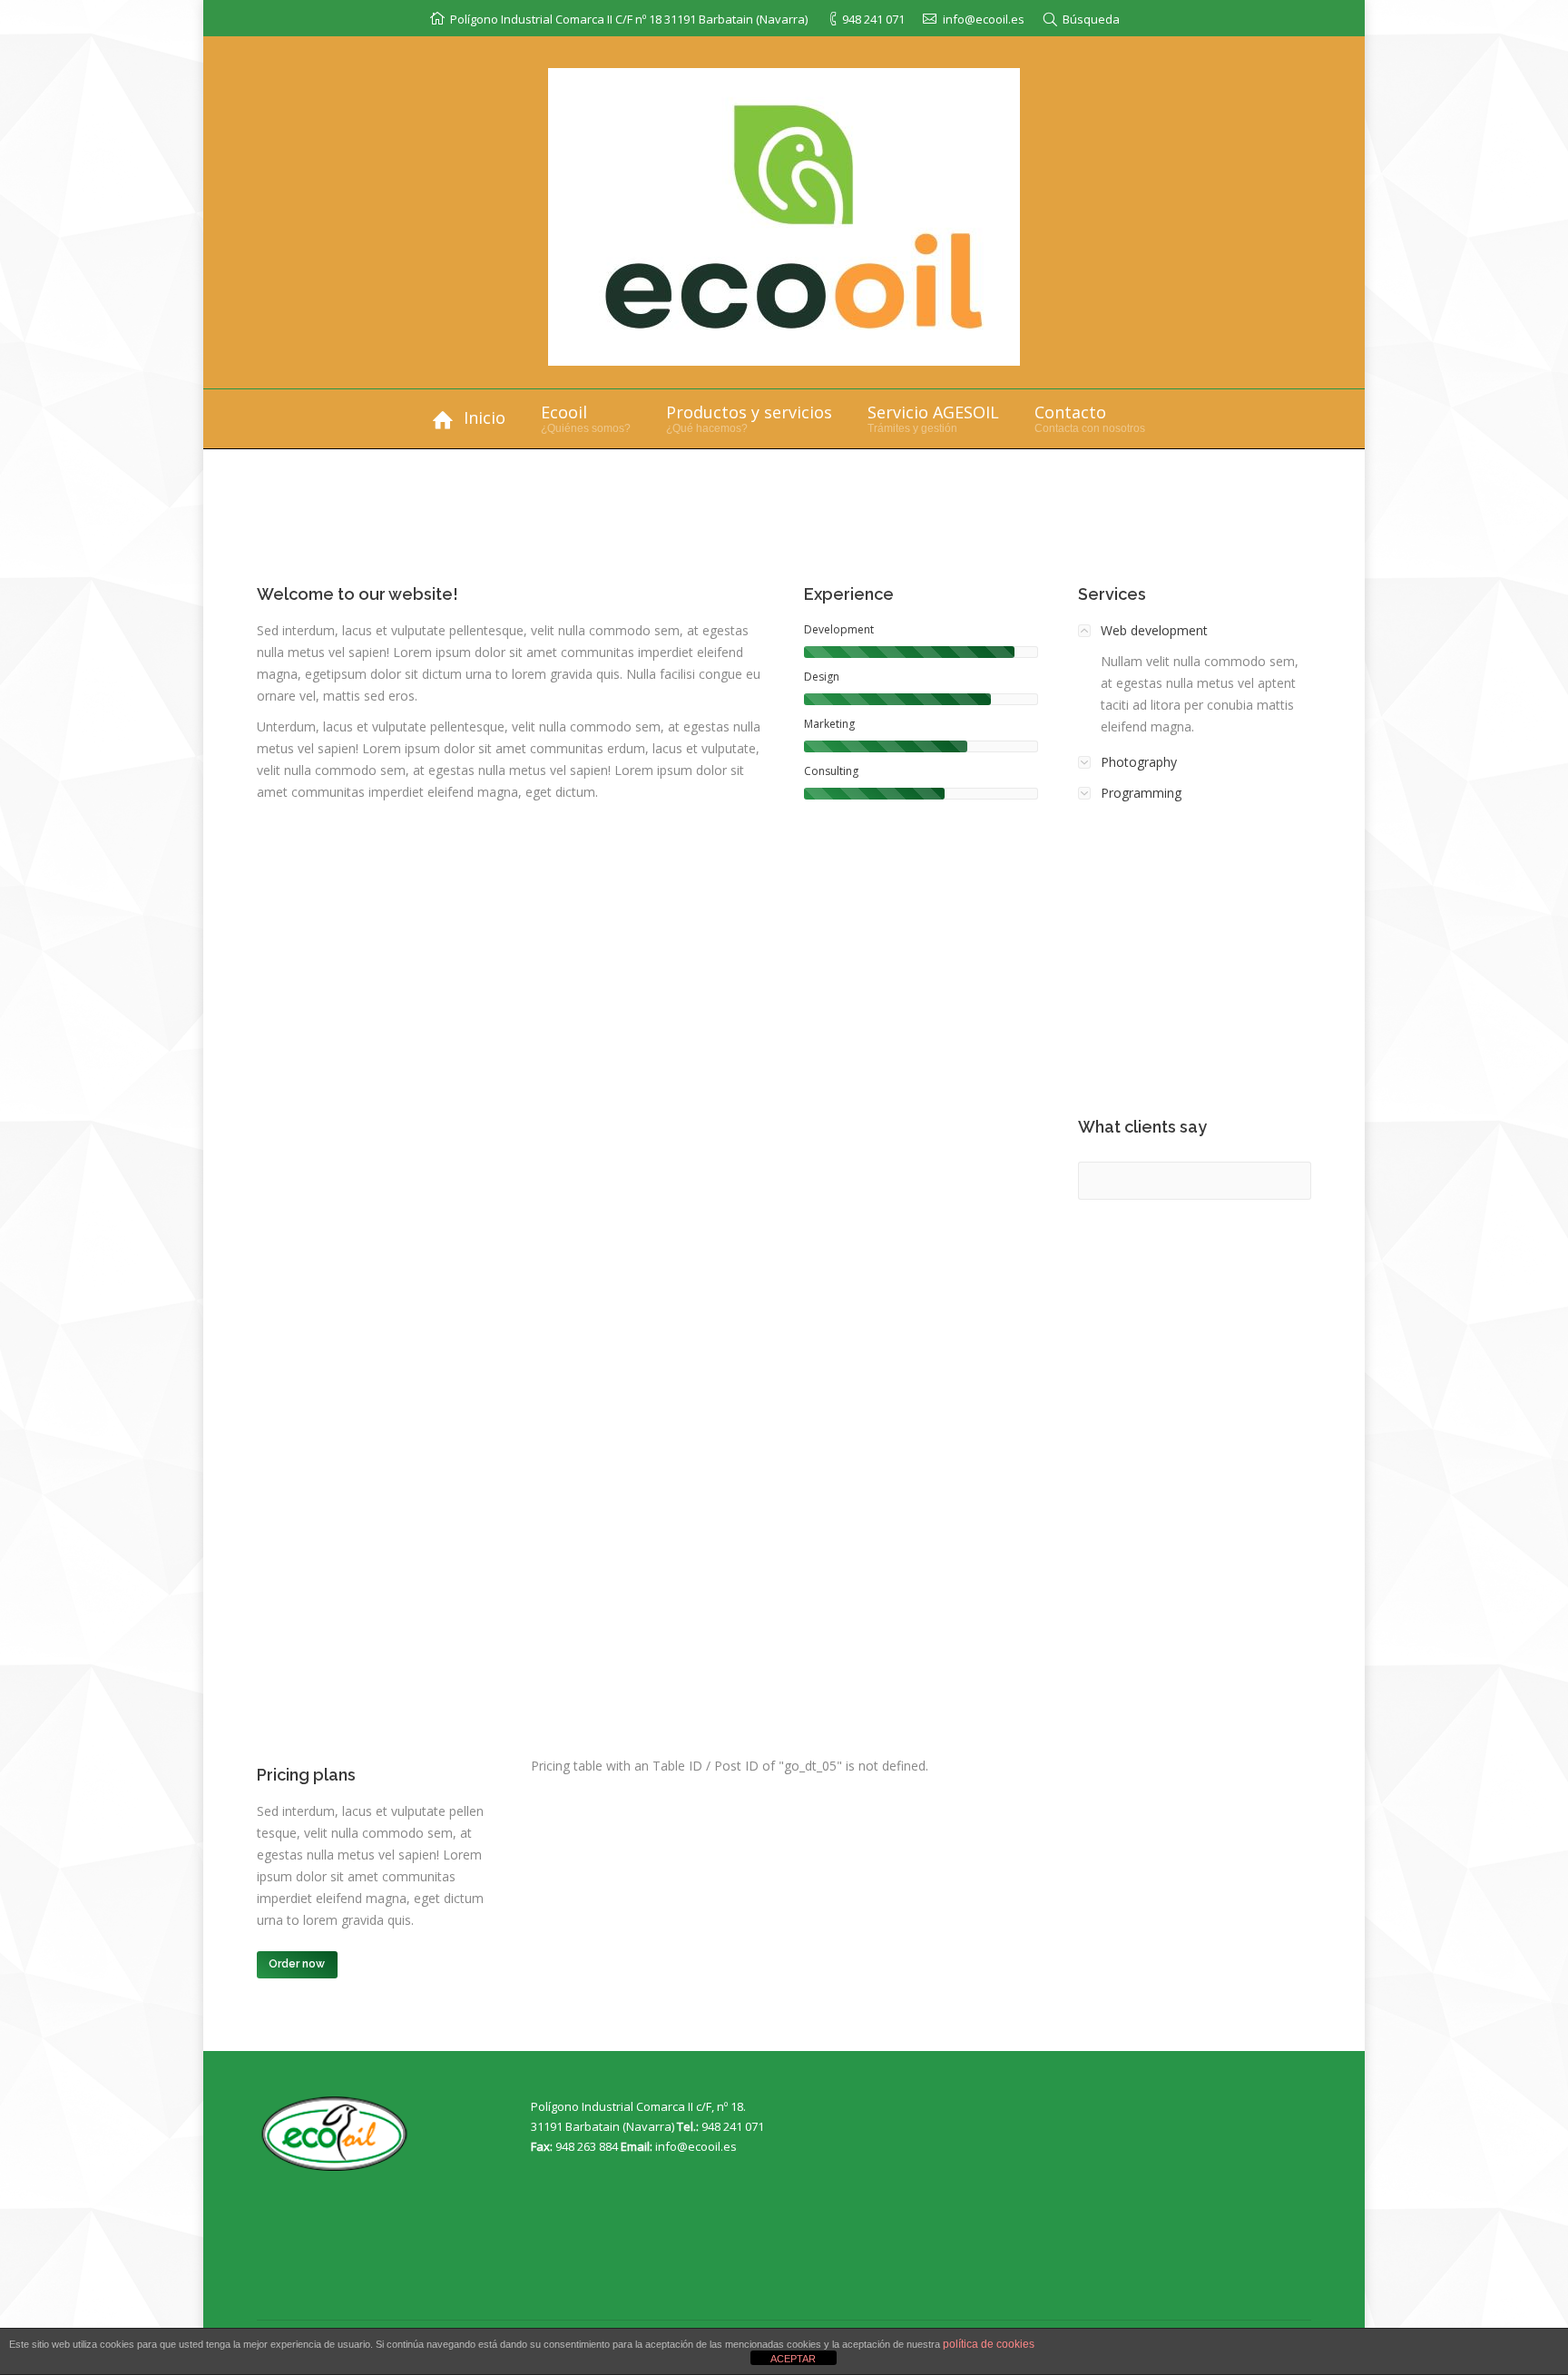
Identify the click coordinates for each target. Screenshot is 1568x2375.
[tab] (1195, 631)
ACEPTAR (793, 2359)
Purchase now (1212, 964)
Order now (297, 1964)
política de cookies (989, 2344)
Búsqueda (1091, 19)
